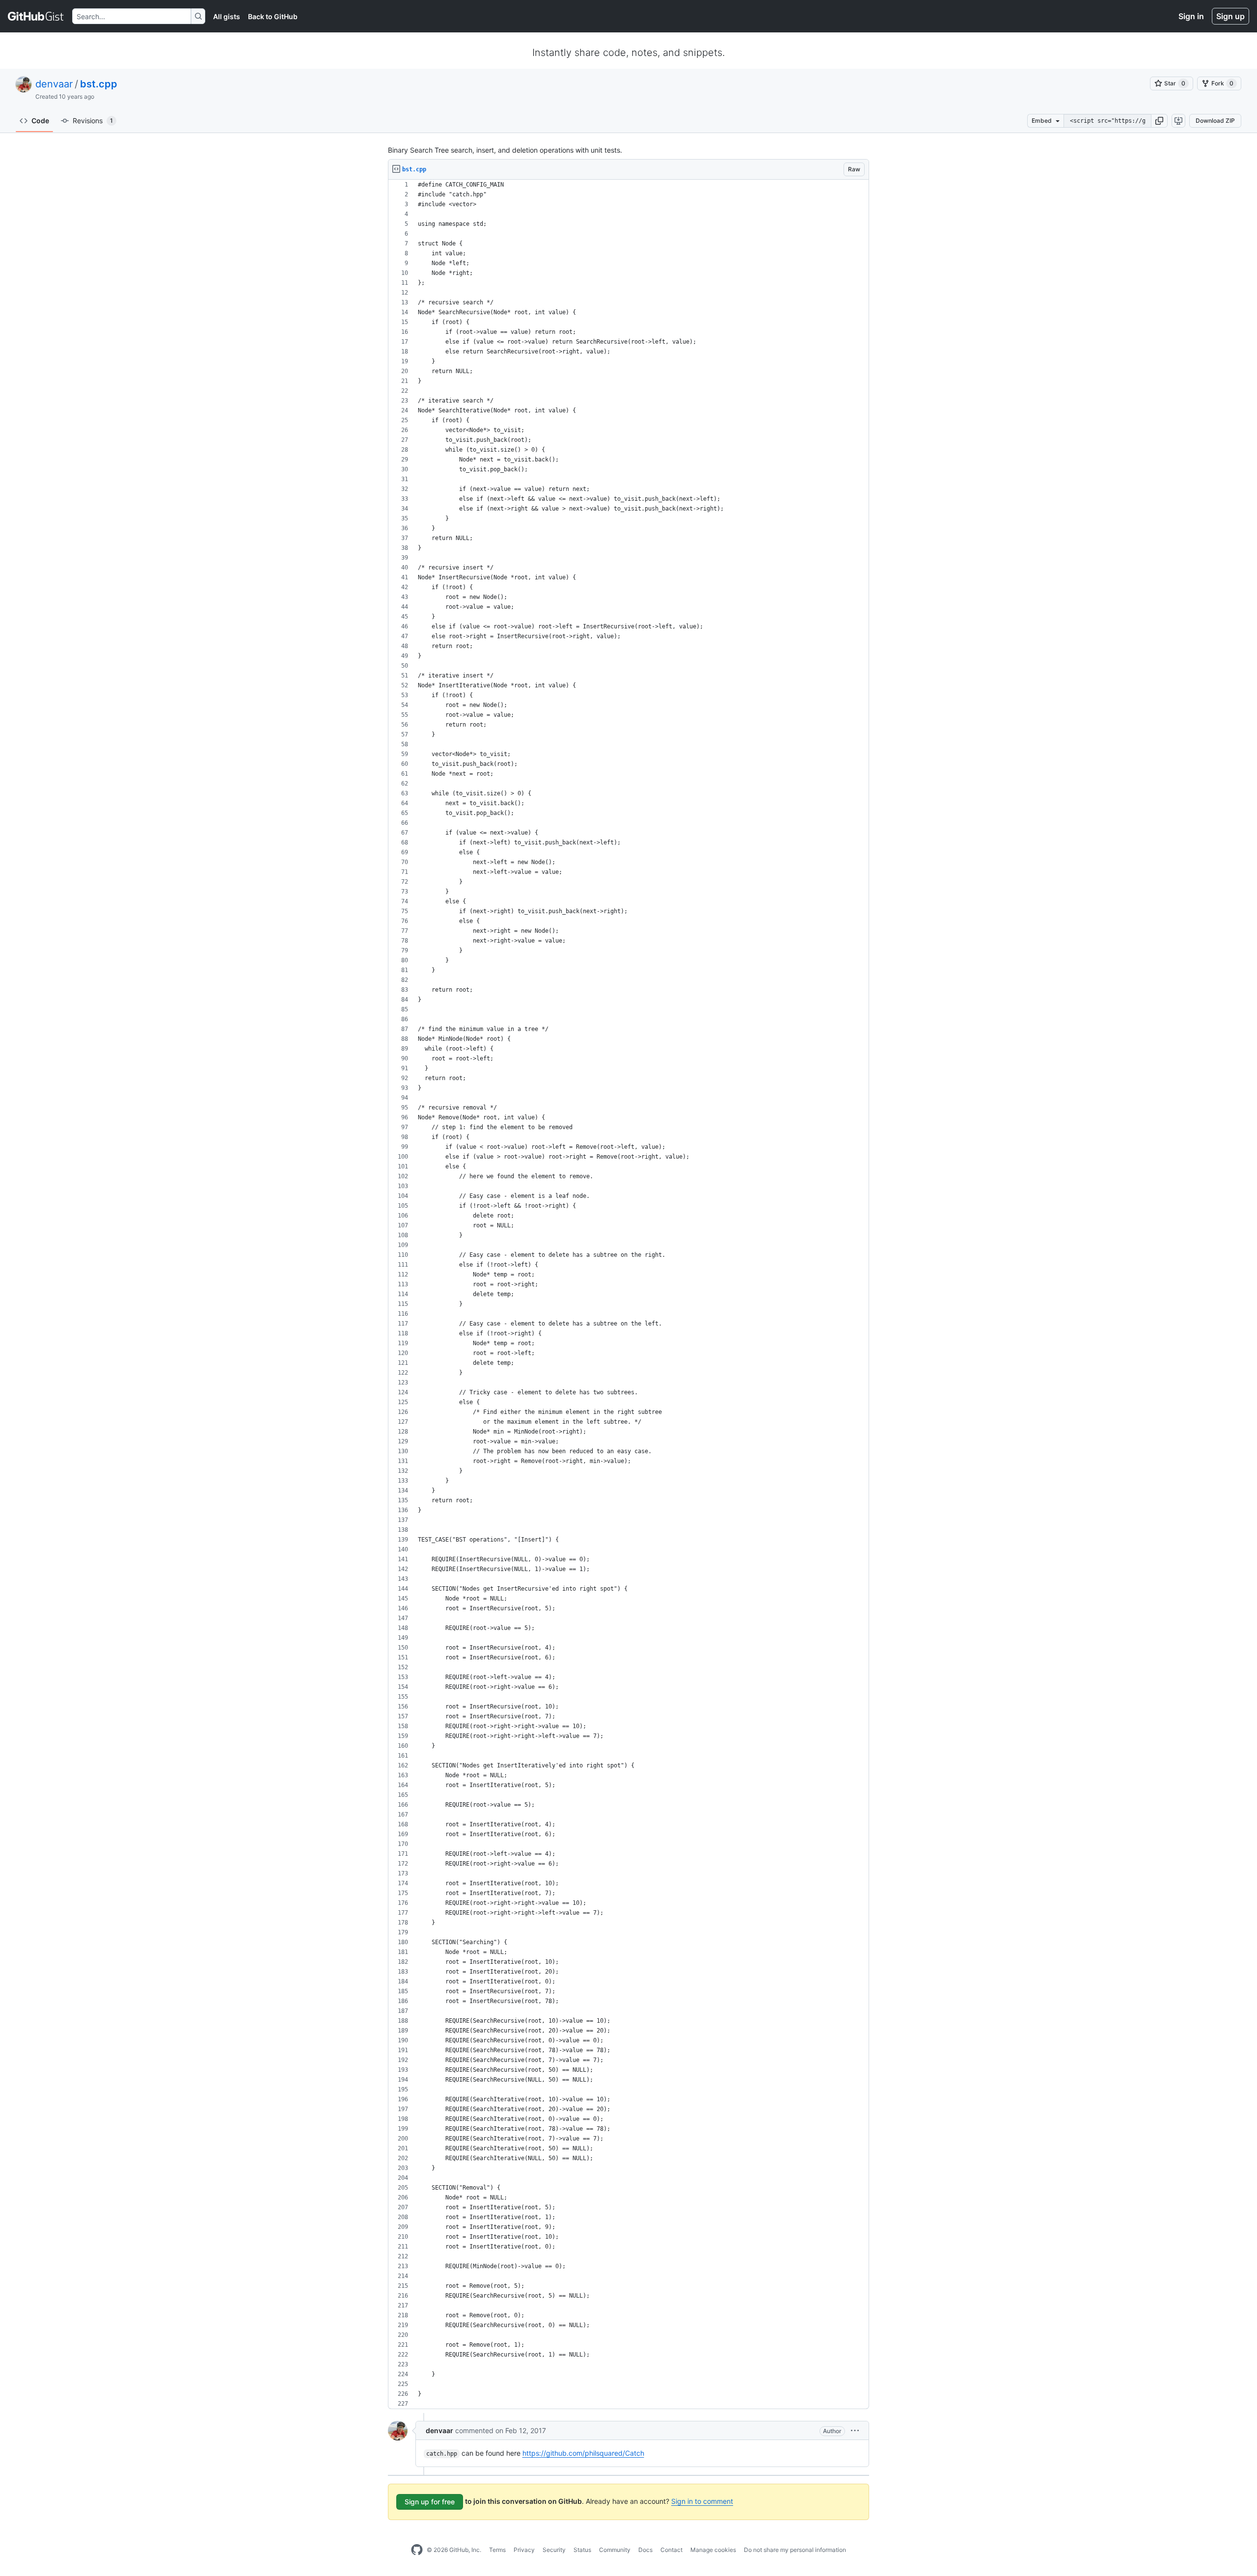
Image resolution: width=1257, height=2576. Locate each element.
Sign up (1230, 16)
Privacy (524, 2550)
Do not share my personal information (795, 2550)
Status (582, 2550)
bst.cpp (99, 84)
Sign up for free (430, 2502)
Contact (671, 2550)
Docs (645, 2550)
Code (40, 121)
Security (554, 2550)
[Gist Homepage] (36, 16)
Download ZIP (1215, 121)
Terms (497, 2550)
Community (615, 2550)
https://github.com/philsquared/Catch (583, 2453)
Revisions (93, 121)
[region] (628, 1294)
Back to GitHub (273, 16)
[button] (1159, 121)
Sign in (1191, 16)
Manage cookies (713, 2550)
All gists (227, 16)
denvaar (54, 84)
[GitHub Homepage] (417, 2550)
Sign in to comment (702, 2501)
